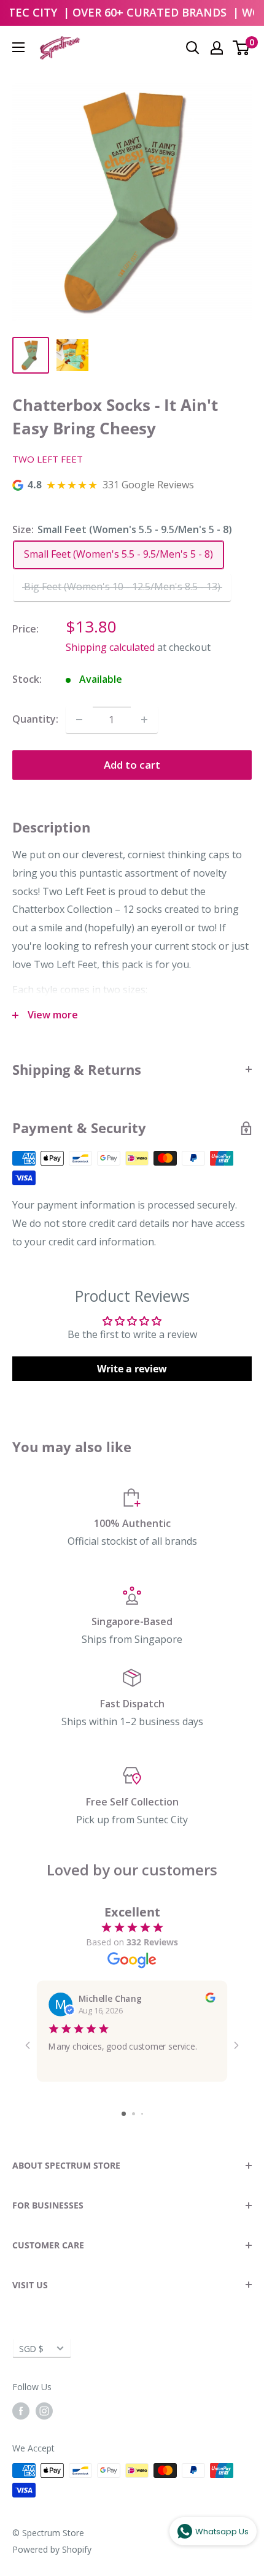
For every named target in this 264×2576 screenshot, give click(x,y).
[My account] (217, 48)
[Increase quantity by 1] (144, 720)
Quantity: (35, 719)
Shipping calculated (110, 647)
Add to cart (132, 765)
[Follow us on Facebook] (21, 2411)
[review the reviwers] (210, 1999)
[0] (242, 48)
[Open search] (193, 48)
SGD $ (31, 2349)
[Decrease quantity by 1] (79, 720)
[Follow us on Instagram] (44, 2411)
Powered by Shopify (52, 2549)
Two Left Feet (48, 459)
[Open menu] (18, 47)
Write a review (132, 1369)
